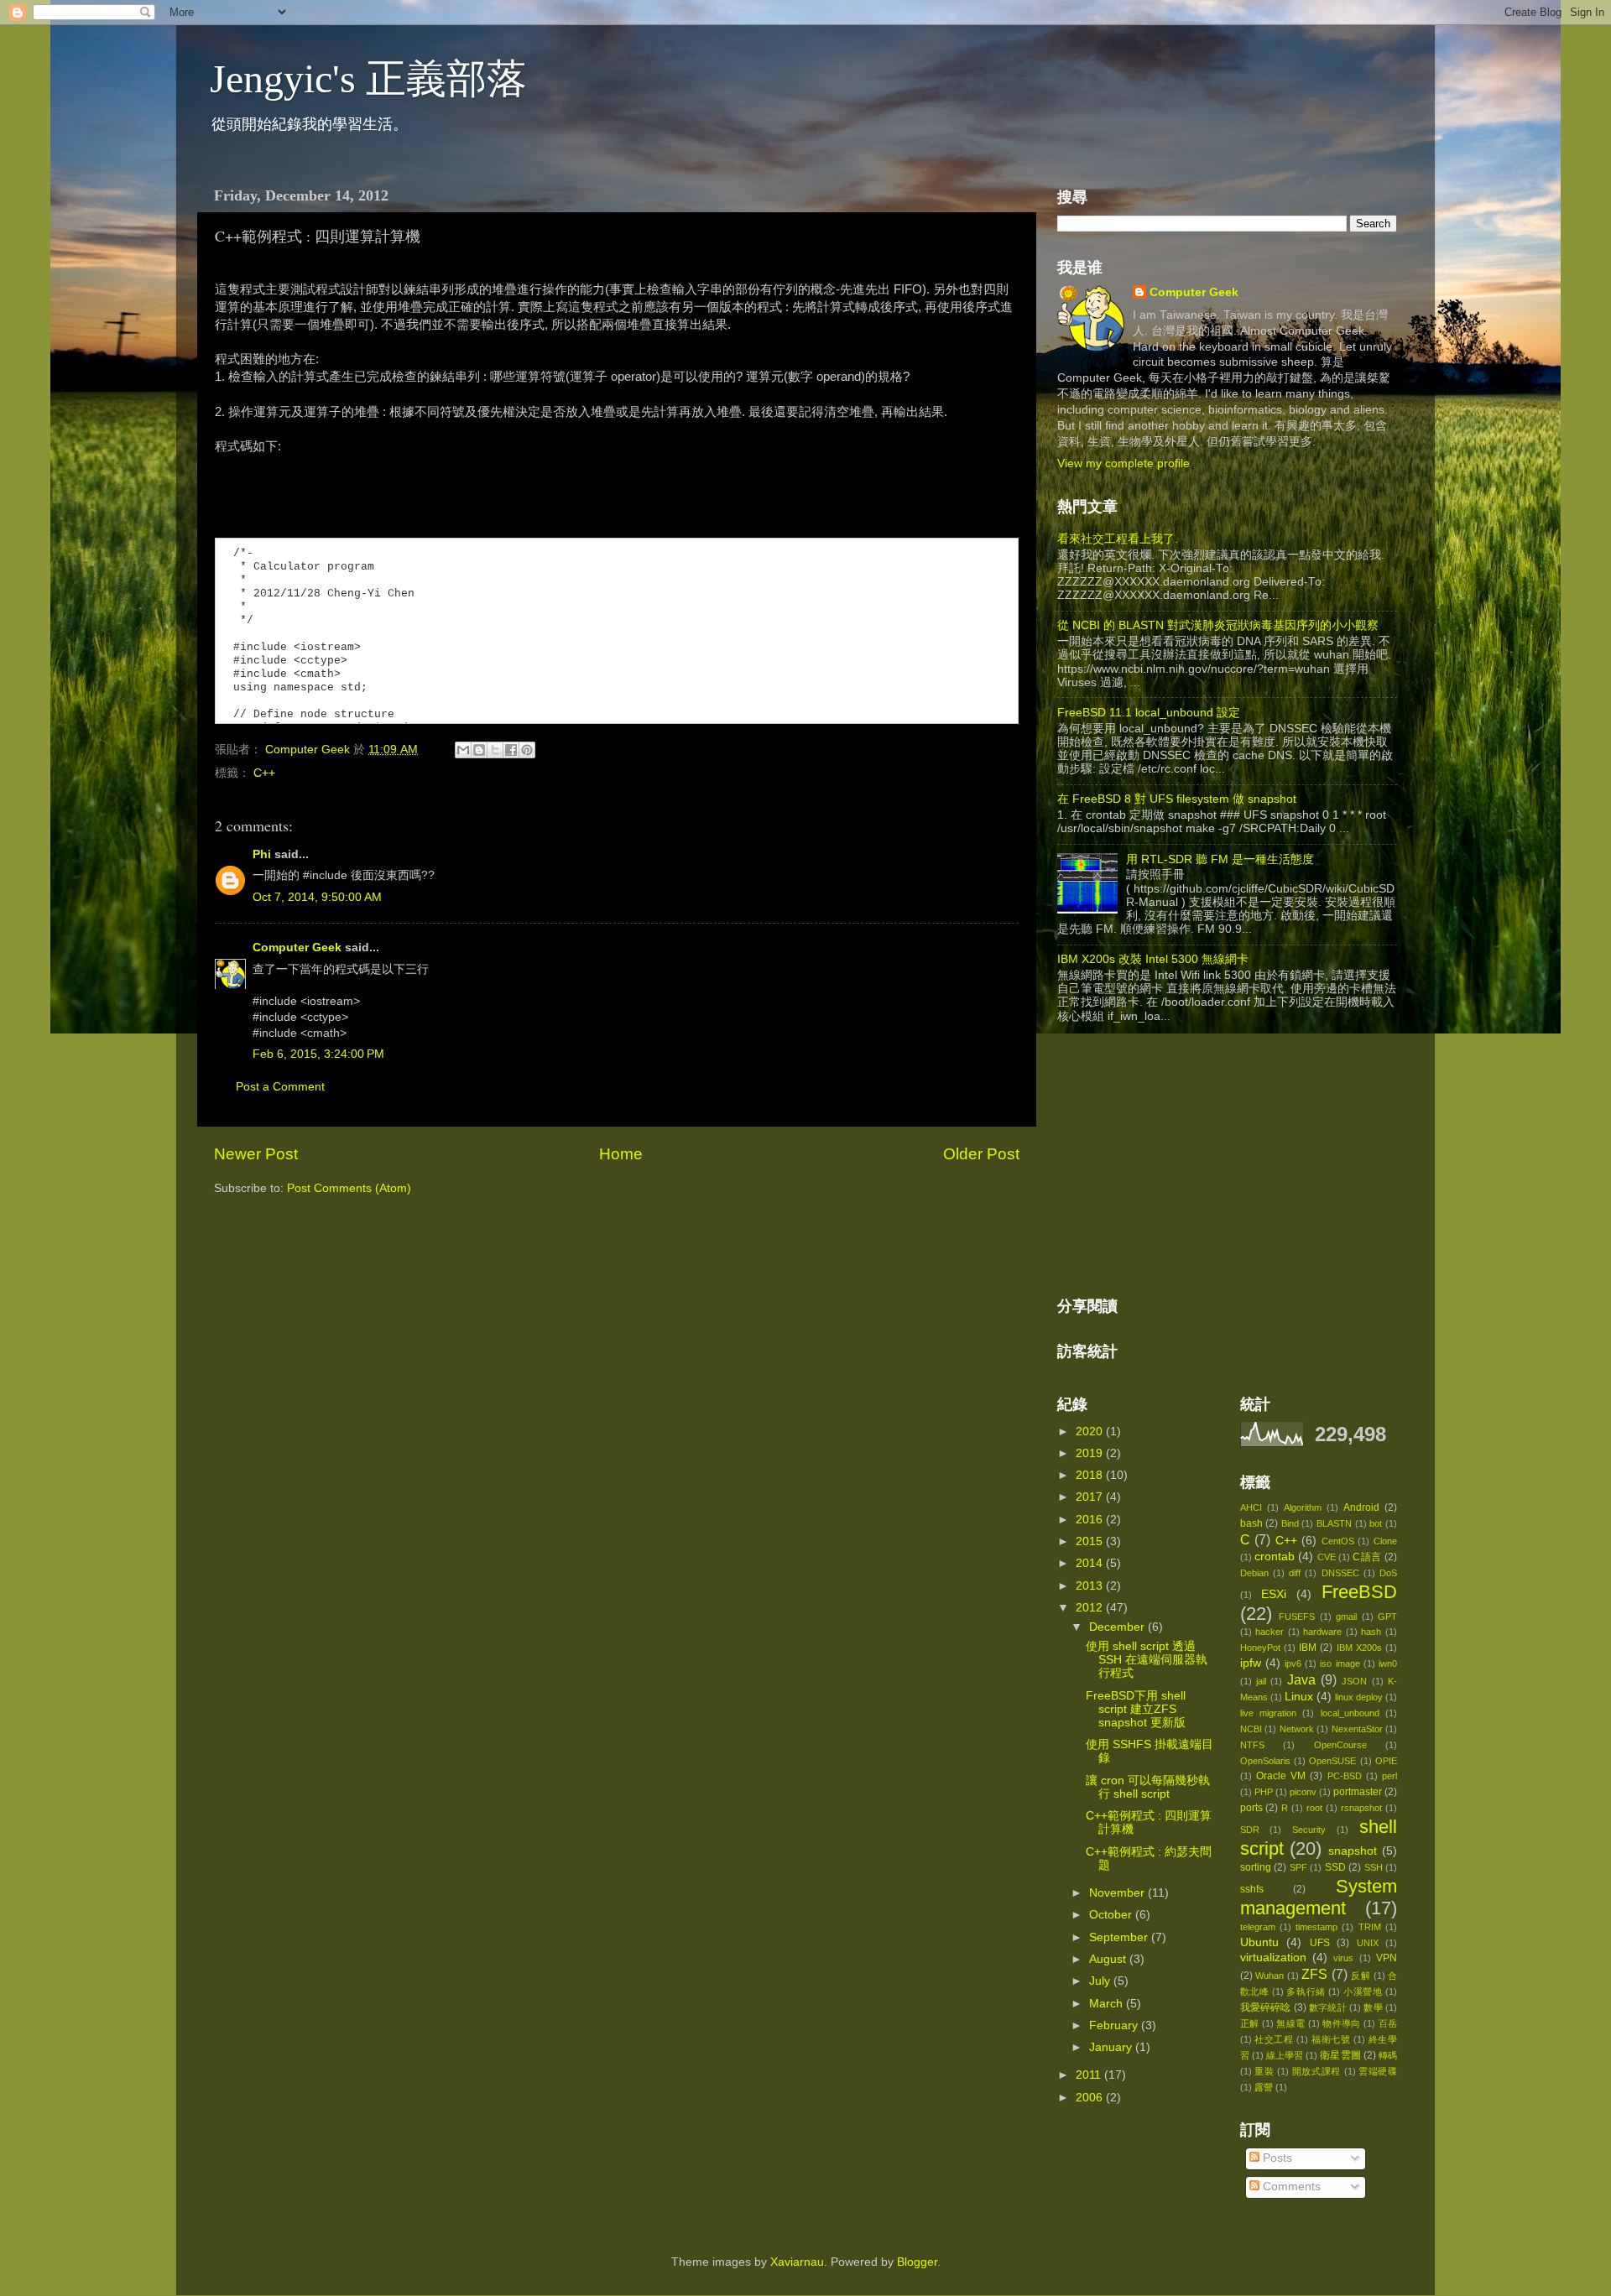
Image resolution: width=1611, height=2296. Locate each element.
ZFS (1314, 1974)
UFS (1320, 1943)
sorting (1256, 1867)
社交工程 (1274, 2039)
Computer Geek (309, 750)
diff (1295, 1573)
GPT (1387, 1617)
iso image (1340, 1663)
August (1109, 1959)
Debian (1254, 1573)
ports (1251, 1808)
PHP (1264, 1792)
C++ (264, 773)
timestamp (1316, 1927)
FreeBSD (1359, 1592)
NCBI (1251, 1729)
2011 (1090, 2075)
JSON (1354, 1681)
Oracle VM (1281, 1776)
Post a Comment (280, 1087)
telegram (1258, 1927)
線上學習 (1285, 2055)
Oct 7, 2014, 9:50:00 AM (317, 897)
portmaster (1358, 1792)
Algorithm (1303, 1507)
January (1112, 2047)
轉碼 (1388, 2055)
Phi (262, 854)
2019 (1091, 1453)
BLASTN (1334, 1523)
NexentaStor (1357, 1729)
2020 (1091, 1432)
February (1115, 2025)
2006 (1091, 2098)
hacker (1270, 1632)
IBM (1308, 1648)
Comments (1290, 2187)
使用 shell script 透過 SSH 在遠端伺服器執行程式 (1147, 1660)
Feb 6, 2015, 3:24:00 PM (318, 1054)
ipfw (1251, 1663)
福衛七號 (1331, 2039)
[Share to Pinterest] (527, 750)
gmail (1346, 1617)
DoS (1388, 1573)
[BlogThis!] (479, 750)
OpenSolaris (1265, 1761)
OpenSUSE (1332, 1761)
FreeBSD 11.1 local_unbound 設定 (1149, 713)
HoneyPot (1260, 1648)
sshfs (1252, 1889)
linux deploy (1359, 1697)
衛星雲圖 (1340, 2055)
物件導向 (1342, 2023)
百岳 (1388, 2023)
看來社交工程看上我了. (1118, 539)
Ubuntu (1259, 1942)
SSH (1374, 1867)
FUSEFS (1297, 1617)
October (1112, 1915)
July (1101, 1981)
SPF (1298, 1867)
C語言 (1367, 1557)
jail (1261, 1681)
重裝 (1264, 2071)
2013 (1091, 1586)
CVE (1327, 1557)
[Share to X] (495, 750)
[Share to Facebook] (511, 750)
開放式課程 (1316, 2071)
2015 (1091, 1541)
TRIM (1370, 1927)
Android (1361, 1507)
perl (1389, 1776)
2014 (1091, 1563)
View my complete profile (1124, 463)
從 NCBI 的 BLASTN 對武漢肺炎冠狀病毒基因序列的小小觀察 (1218, 625)
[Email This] (463, 750)
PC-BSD (1345, 1776)
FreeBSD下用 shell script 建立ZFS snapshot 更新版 (1136, 1709)
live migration (1268, 1713)
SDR (1250, 1830)
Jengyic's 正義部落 (368, 78)
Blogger (917, 2262)
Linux (1299, 1697)
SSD (1335, 1867)
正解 (1250, 2023)
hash (1371, 1632)
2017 (1091, 1497)
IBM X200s (1359, 1648)
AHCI (1251, 1507)
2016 (1091, 1520)
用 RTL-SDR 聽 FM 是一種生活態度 (1220, 859)
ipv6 (1293, 1663)
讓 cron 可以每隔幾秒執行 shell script (1148, 1787)
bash (1251, 1523)
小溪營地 (1363, 1991)
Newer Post (256, 1154)
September (1120, 1937)
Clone (1385, 1541)
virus (1343, 1958)
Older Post (981, 1154)
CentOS (1338, 1541)
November (1118, 1893)
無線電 (1290, 2023)
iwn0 (1388, 1663)
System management (1319, 1897)
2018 (1091, 1475)
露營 (1264, 2087)
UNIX (1368, 1943)
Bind (1290, 1523)
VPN (1387, 1958)
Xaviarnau (797, 2262)
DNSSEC (1340, 1573)
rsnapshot (1361, 1808)
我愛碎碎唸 (1266, 2007)
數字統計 (1328, 2007)
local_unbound (1350, 1713)
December (1118, 1627)
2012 (1091, 1608)
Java (1301, 1679)
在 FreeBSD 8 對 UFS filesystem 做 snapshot (1177, 799)
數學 (1373, 2007)
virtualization (1273, 1958)
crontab (1275, 1557)
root (1314, 1808)
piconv (1303, 1792)
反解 (1361, 1976)
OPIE (1386, 1761)
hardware (1322, 1632)
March (1108, 2004)
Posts (1276, 2158)
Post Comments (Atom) (349, 1188)
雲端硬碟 (1378, 2071)
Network (1297, 1729)
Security (1309, 1830)
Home (621, 1154)
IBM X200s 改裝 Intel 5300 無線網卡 (1153, 959)
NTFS (1252, 1745)
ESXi (1274, 1594)
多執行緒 (1306, 1991)
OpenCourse (1340, 1745)
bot (1376, 1523)
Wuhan (1270, 1976)
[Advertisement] (1183, 1161)
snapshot (1353, 1851)
